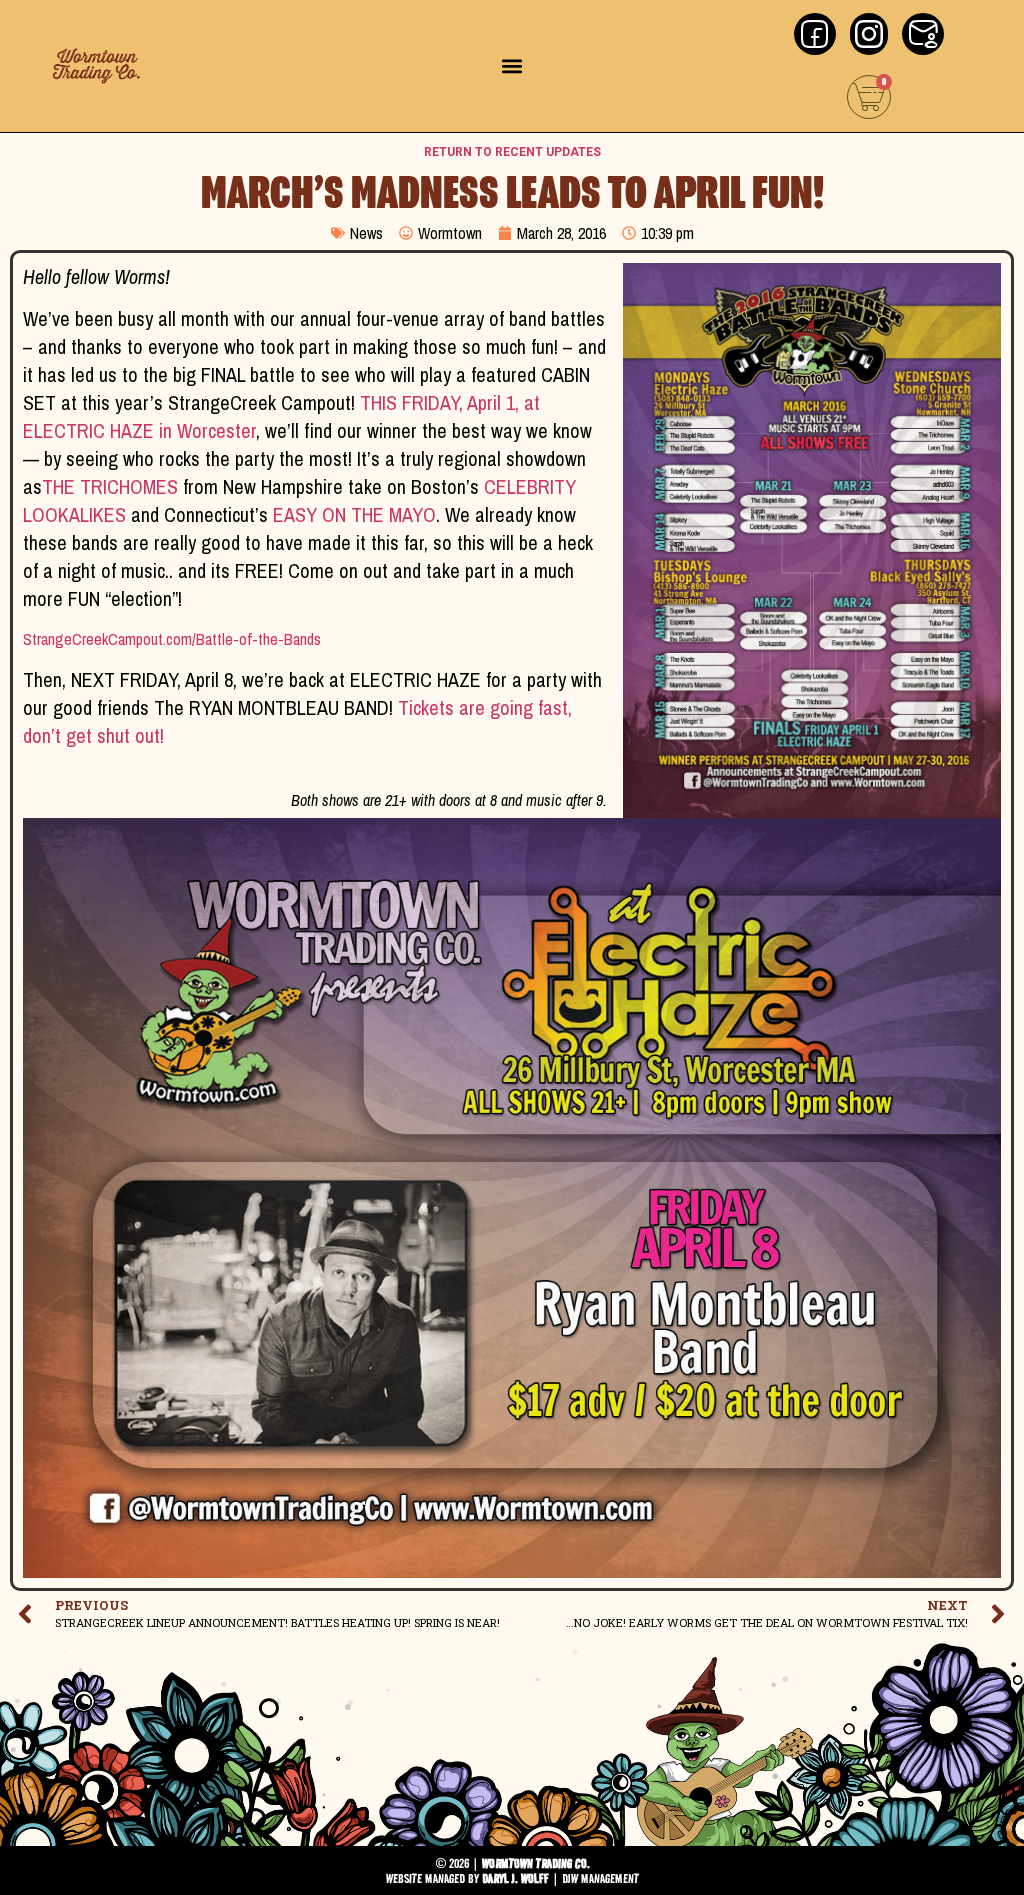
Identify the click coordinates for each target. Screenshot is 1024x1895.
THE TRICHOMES (110, 486)
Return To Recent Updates (512, 152)
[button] (512, 65)
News (366, 233)
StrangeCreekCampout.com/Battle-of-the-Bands (172, 639)
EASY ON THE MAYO (354, 514)
